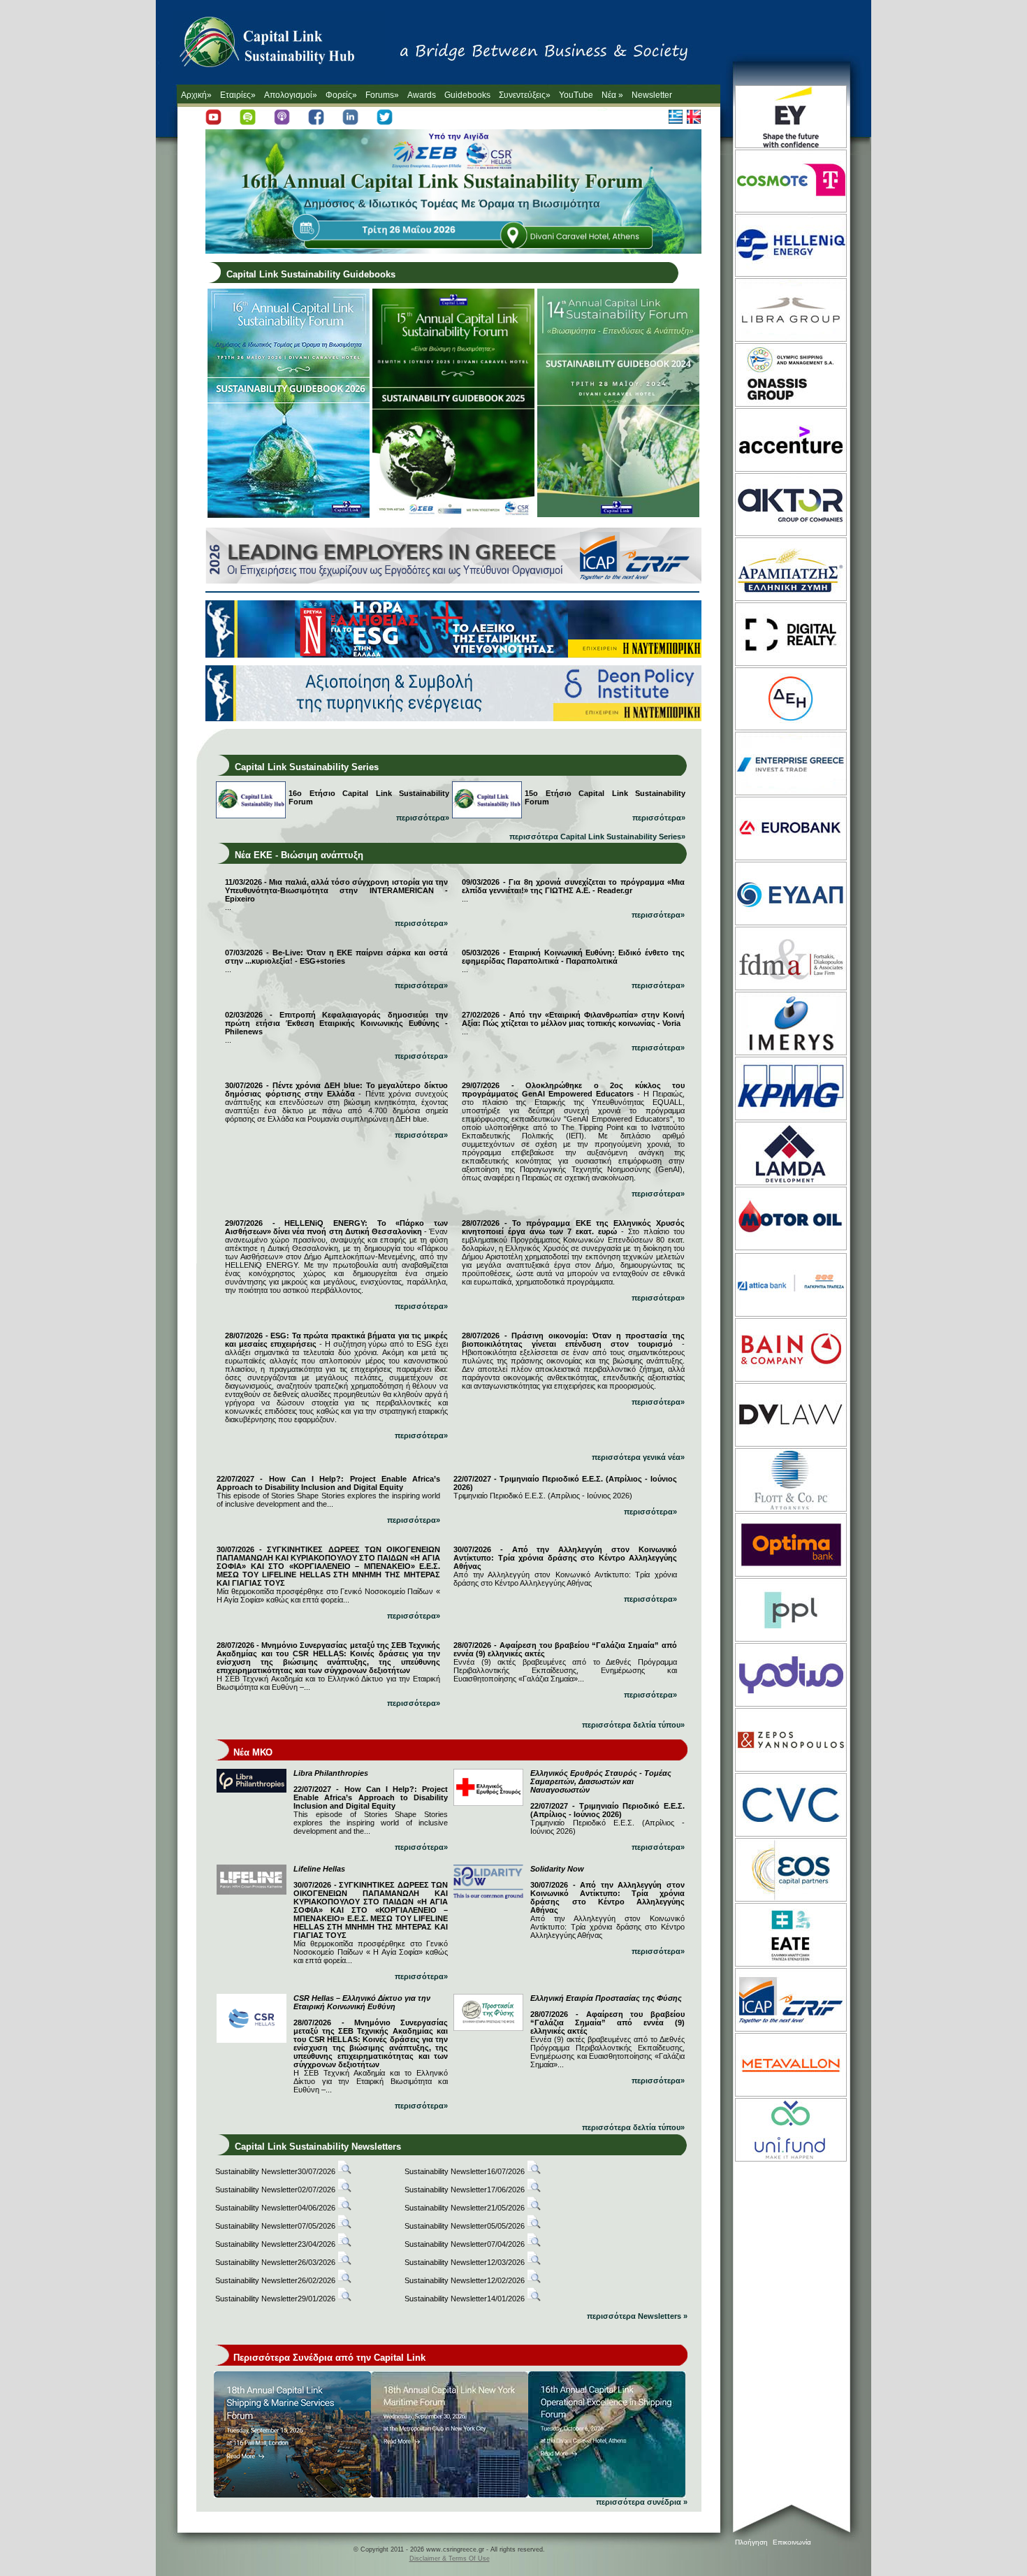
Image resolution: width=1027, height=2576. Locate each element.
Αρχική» (196, 95)
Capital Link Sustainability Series (307, 767)
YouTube (576, 95)
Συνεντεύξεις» (525, 95)
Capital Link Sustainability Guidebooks (311, 274)
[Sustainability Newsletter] (344, 2171)
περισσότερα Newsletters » (637, 2316)
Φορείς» (341, 95)
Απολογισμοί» (291, 95)
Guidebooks (467, 95)
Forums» (382, 95)
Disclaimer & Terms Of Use (450, 2559)
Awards (422, 95)
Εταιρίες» (238, 95)
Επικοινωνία (792, 2542)
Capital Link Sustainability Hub (282, 45)
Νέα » (612, 95)
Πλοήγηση (751, 2542)
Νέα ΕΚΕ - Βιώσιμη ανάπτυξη (299, 855)
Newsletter (652, 95)
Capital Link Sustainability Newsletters (318, 2147)
